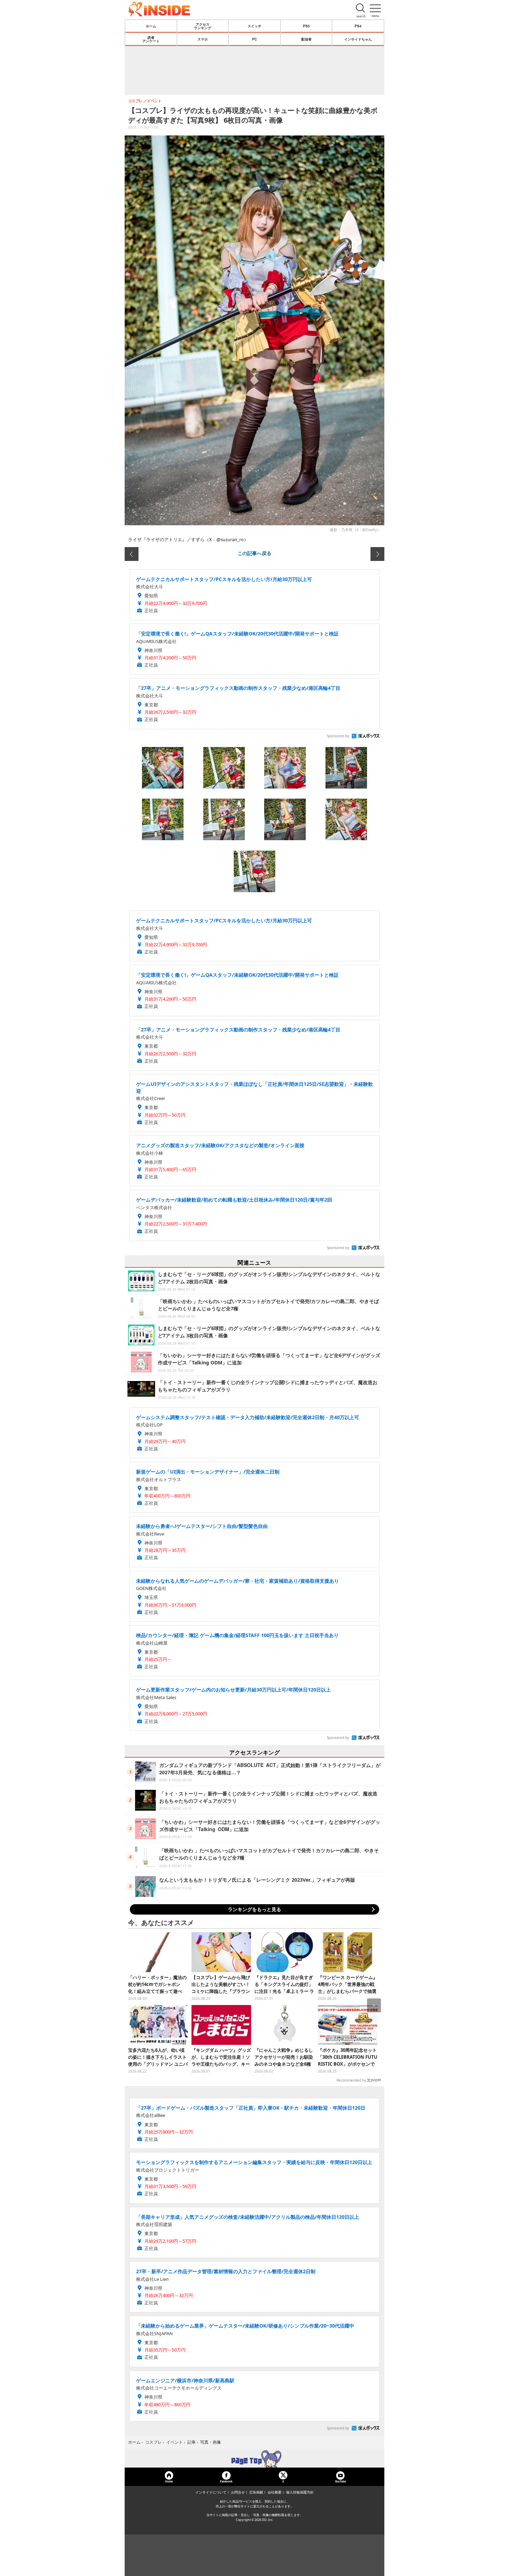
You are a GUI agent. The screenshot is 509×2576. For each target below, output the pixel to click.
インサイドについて (211, 2492)
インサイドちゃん (358, 39)
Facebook (226, 2481)
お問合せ (238, 2492)
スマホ (203, 39)
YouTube (340, 2481)
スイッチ (254, 26)
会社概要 (275, 2492)
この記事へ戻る (254, 553)
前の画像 (132, 554)
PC (254, 39)
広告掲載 (256, 2492)
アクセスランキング (203, 26)
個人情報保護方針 (300, 2492)
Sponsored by (338, 736)
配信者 (306, 39)
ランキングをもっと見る (254, 1909)
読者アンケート (151, 39)
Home (169, 2481)
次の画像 (377, 554)
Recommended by (351, 2080)
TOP (254, 2459)
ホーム (151, 26)
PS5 (306, 26)
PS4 (358, 26)
